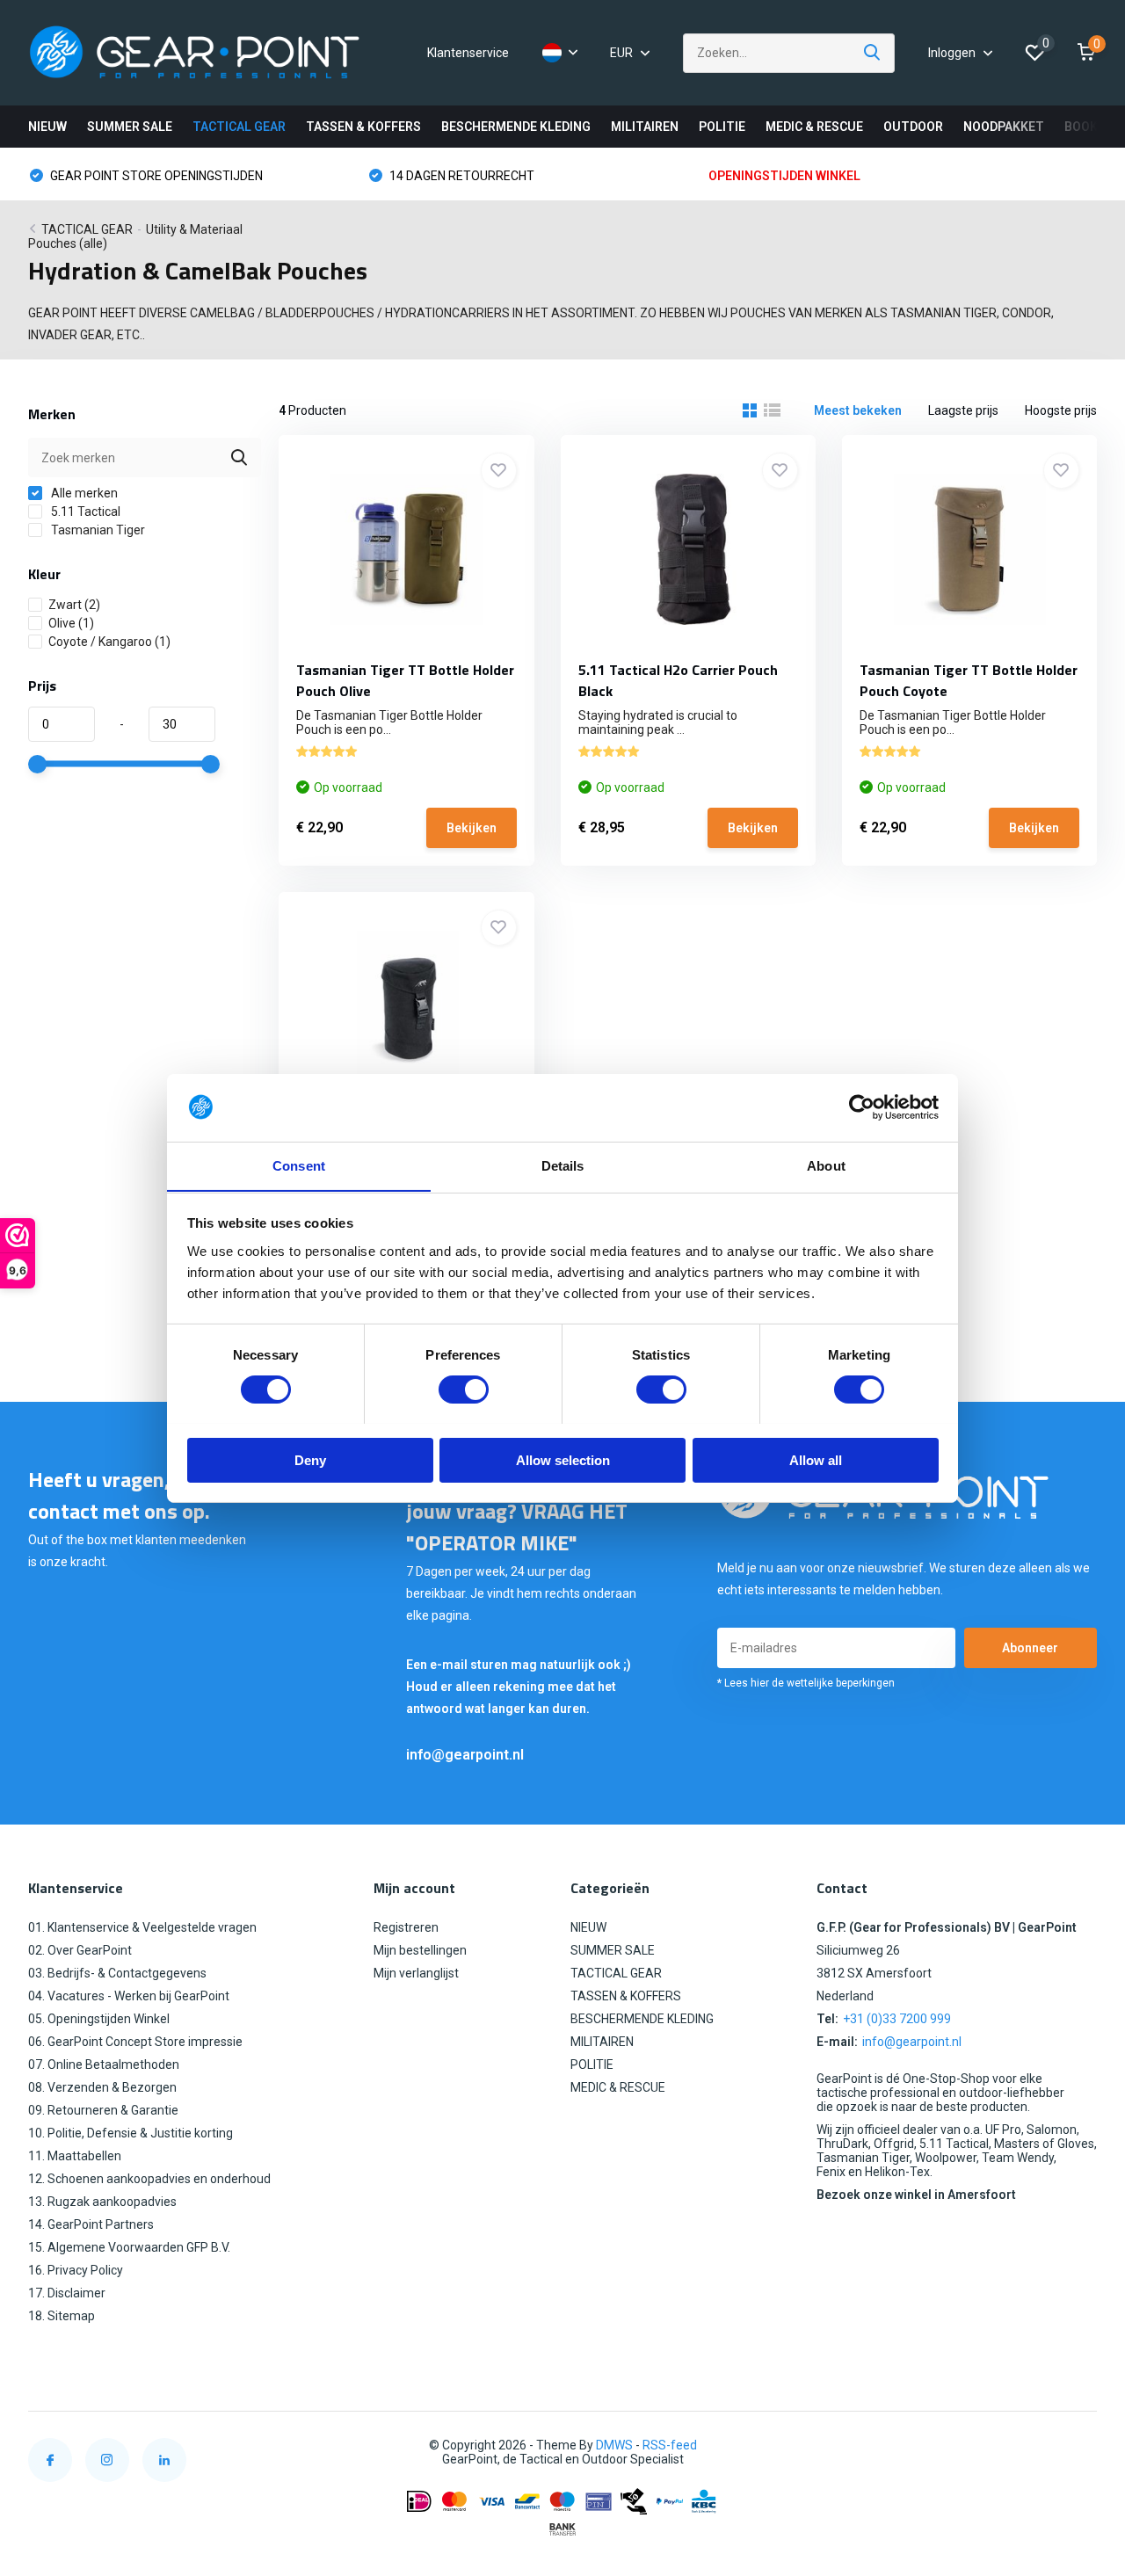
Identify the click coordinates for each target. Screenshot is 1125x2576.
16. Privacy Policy (76, 2270)
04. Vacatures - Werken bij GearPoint (129, 1996)
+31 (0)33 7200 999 (897, 2019)
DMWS (614, 2445)
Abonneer (1030, 1648)
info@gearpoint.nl (465, 1755)
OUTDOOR (913, 127)
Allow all (816, 1459)
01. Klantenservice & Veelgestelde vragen (142, 1927)
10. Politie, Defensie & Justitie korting (131, 2133)
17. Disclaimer (67, 2293)
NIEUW (47, 127)
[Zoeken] (873, 53)
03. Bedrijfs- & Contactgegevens (117, 1973)
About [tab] (826, 1165)
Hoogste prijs (1061, 410)
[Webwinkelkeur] (1079, 2445)
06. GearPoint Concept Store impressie (135, 2042)
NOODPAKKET (1004, 127)
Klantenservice (468, 53)
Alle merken (83, 493)
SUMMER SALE (130, 127)
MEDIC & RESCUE (814, 127)
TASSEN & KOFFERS (363, 127)
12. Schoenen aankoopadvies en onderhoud (149, 2179)
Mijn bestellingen (420, 1950)
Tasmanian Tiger (97, 530)
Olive (71, 623)
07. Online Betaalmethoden (104, 2064)
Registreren (406, 1927)
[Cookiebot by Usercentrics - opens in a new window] (862, 1107)
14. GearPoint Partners (91, 2224)
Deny (310, 1459)
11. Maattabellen (75, 2156)
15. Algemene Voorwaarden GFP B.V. (129, 2247)
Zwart (74, 605)
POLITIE (722, 127)
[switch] (464, 1390)
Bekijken (472, 828)
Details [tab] (563, 1165)
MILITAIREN (645, 127)
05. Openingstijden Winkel (99, 2019)
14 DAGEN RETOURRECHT (121, 176)
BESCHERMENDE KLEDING (516, 127)
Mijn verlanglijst (416, 1973)
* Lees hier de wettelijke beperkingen (806, 1683)
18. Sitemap (62, 2316)
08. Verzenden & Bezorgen (102, 2087)
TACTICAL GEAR (239, 127)
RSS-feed (670, 2445)
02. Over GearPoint (80, 1950)
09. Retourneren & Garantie (103, 2110)
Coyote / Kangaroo (109, 642)
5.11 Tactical (84, 512)
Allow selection (563, 1459)
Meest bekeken (858, 410)
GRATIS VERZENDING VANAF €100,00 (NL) (843, 176)
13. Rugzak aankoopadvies (102, 2202)
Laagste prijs (963, 410)
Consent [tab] (299, 1165)
